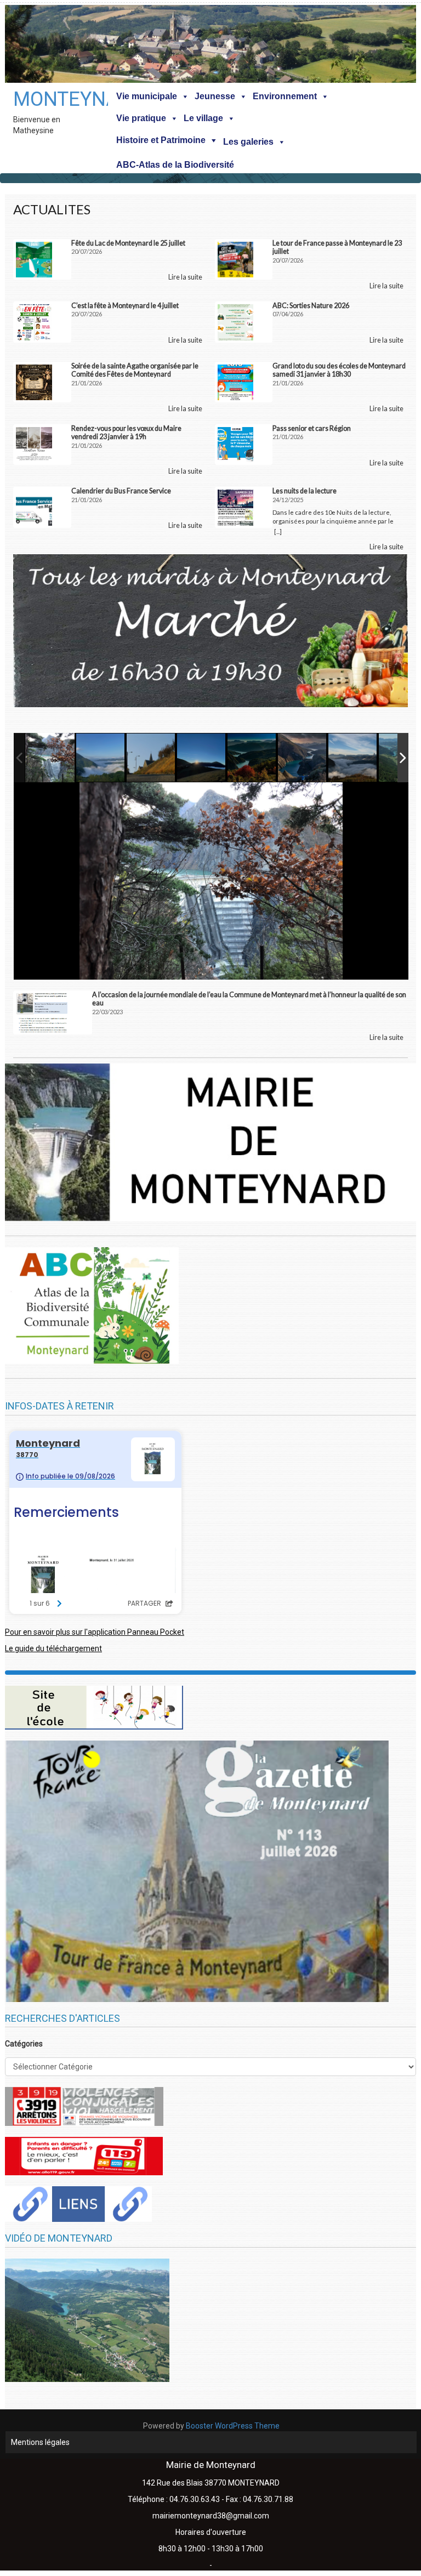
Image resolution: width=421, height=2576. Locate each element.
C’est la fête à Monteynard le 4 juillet (125, 306)
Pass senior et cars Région (312, 428)
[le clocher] (151, 758)
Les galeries (248, 142)
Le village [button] (203, 118)
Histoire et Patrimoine (161, 140)
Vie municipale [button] (147, 96)
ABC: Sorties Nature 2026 (311, 306)
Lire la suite (185, 277)
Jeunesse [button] (215, 96)
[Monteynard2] (101, 758)
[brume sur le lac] (353, 758)
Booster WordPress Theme (233, 2426)
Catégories (24, 2044)
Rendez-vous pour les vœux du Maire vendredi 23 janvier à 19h (126, 433)
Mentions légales (40, 2442)
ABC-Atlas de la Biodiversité (175, 165)
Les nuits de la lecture (305, 491)
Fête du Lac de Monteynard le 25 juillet (128, 243)
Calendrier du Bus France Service (121, 491)
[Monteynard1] (202, 758)
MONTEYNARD (43, 99)
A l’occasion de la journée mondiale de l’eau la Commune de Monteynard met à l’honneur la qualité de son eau (249, 999)
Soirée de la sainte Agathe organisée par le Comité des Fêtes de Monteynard (135, 370)
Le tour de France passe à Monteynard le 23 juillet (337, 247)
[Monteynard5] (50, 758)
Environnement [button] (285, 96)
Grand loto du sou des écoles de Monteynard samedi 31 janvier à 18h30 (339, 370)
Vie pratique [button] (141, 118)
